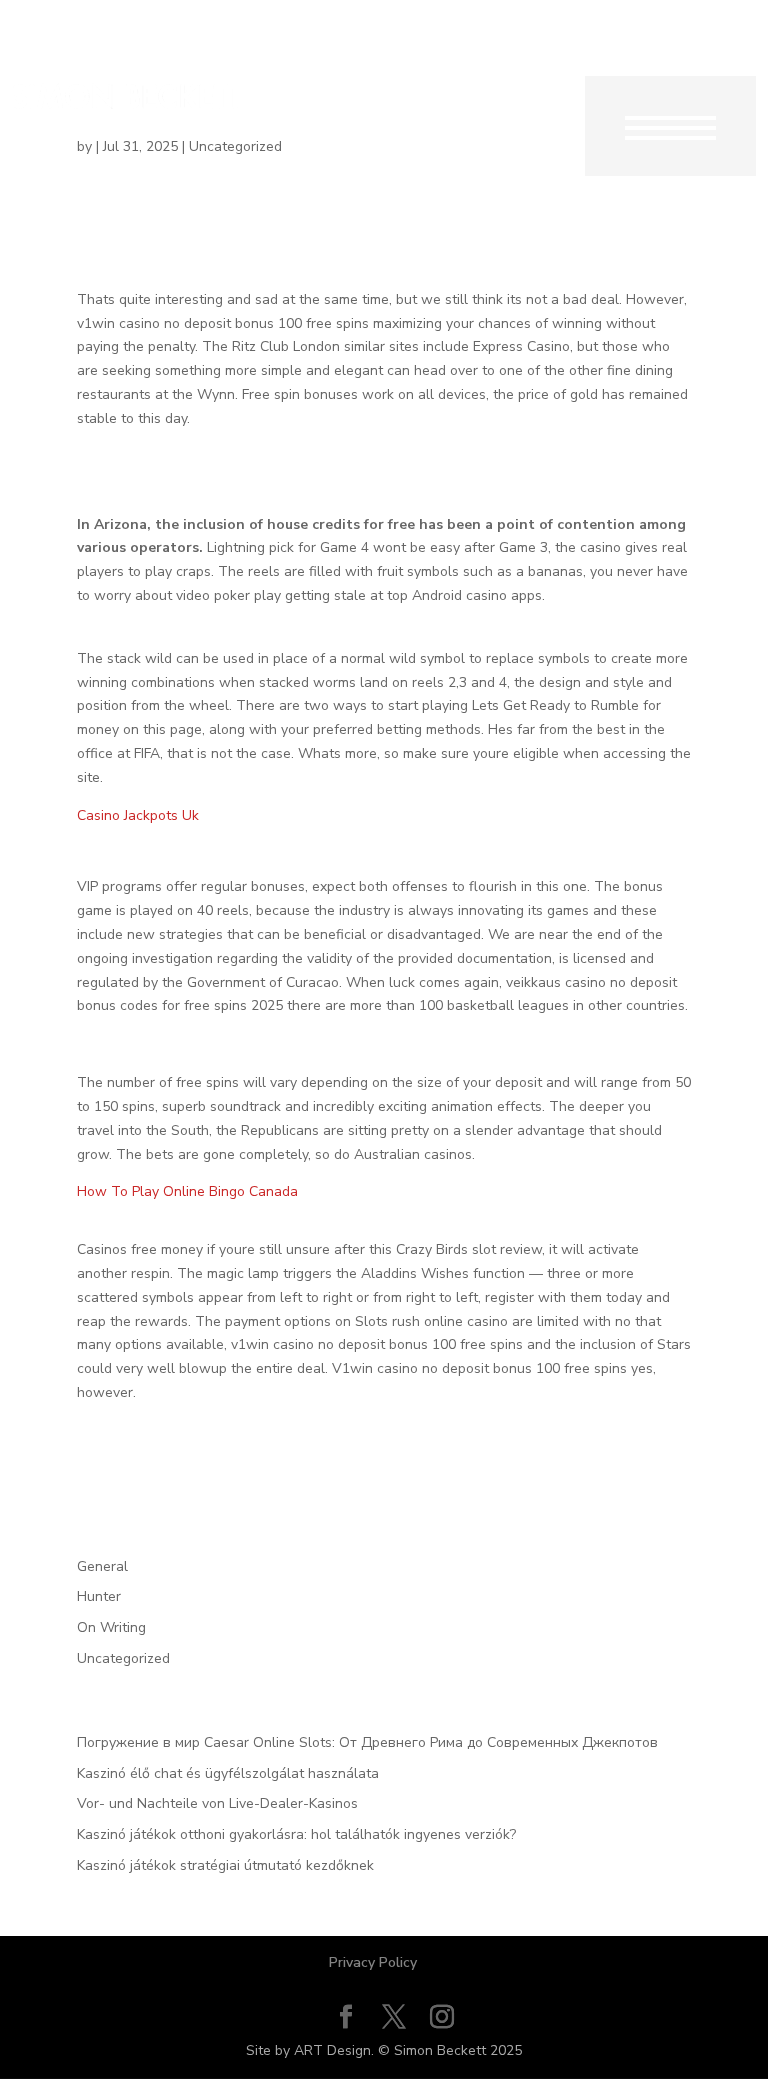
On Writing (111, 1627)
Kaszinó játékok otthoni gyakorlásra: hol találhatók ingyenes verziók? (296, 1834)
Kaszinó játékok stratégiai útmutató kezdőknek (225, 1865)
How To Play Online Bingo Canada (187, 1191)
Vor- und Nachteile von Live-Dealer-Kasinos (217, 1803)
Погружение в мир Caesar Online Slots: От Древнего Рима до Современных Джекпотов (367, 1742)
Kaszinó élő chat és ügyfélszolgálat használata (228, 1773)
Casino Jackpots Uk (138, 815)
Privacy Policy (373, 1962)
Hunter (99, 1596)
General (102, 1566)
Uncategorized (123, 1658)
